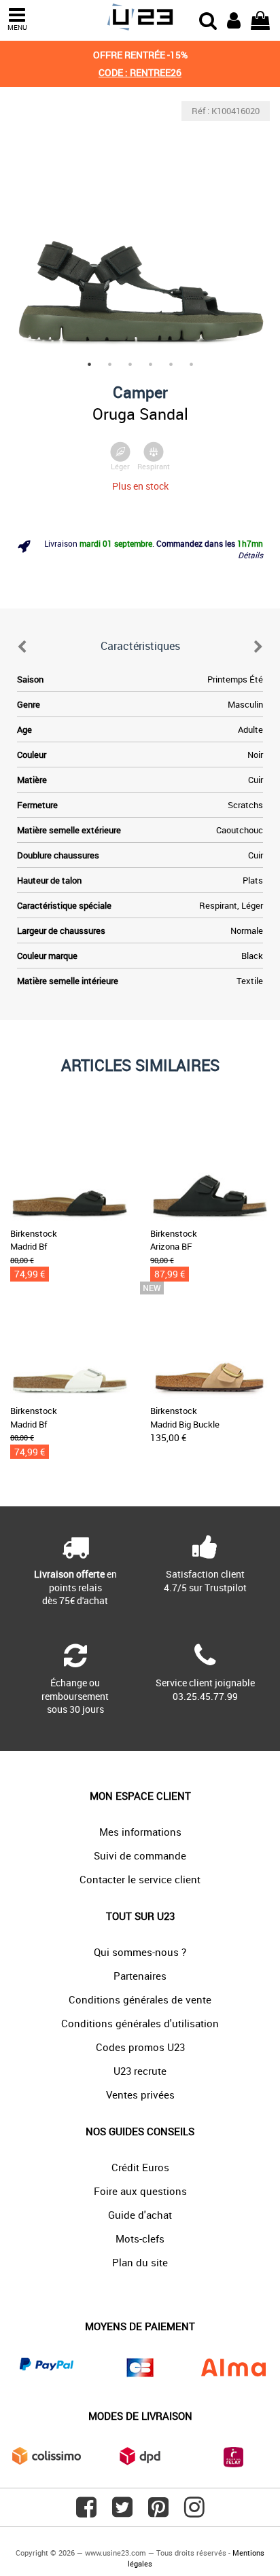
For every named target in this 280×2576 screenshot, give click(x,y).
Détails (250, 555)
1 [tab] (89, 364)
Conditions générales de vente (140, 1999)
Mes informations (140, 1832)
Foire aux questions (140, 2191)
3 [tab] (130, 364)
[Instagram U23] (194, 2512)
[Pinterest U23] (158, 2512)
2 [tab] (109, 364)
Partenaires (140, 1976)
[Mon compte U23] (234, 19)
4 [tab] (150, 364)
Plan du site (140, 2262)
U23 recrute (140, 2071)
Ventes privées (140, 2094)
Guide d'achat (140, 2215)
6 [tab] (191, 364)
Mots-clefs (140, 2238)
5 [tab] (171, 364)
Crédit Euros (140, 2167)
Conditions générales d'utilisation (140, 2023)
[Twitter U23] (122, 2512)
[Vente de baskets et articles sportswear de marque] (140, 17)
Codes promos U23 (140, 2047)
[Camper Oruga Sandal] (140, 231)
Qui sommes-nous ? (140, 1952)
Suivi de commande (140, 1855)
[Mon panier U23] (260, 19)
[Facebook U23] (86, 2512)
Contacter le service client (140, 1879)
